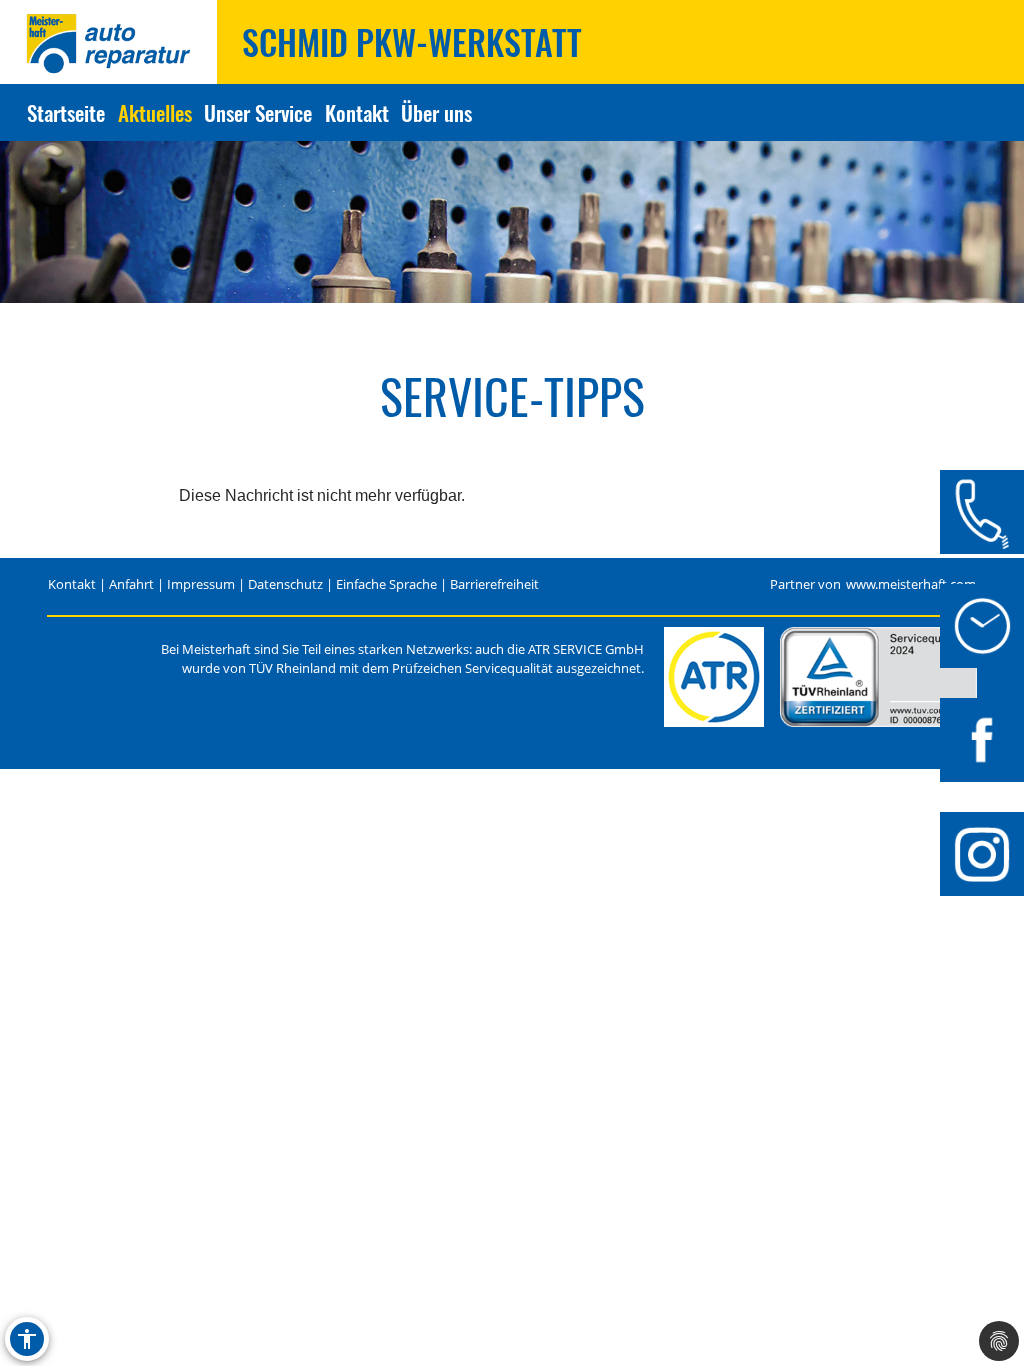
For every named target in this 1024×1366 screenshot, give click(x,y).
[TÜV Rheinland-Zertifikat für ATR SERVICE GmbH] (878, 677)
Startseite (66, 112)
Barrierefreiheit (494, 584)
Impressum (201, 584)
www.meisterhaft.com (911, 584)
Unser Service (258, 112)
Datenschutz (285, 584)
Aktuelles (155, 112)
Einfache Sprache (386, 584)
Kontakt (357, 112)
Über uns (436, 112)
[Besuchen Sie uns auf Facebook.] (982, 740)
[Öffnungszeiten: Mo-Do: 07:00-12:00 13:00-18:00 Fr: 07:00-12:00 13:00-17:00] (982, 626)
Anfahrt (131, 584)
